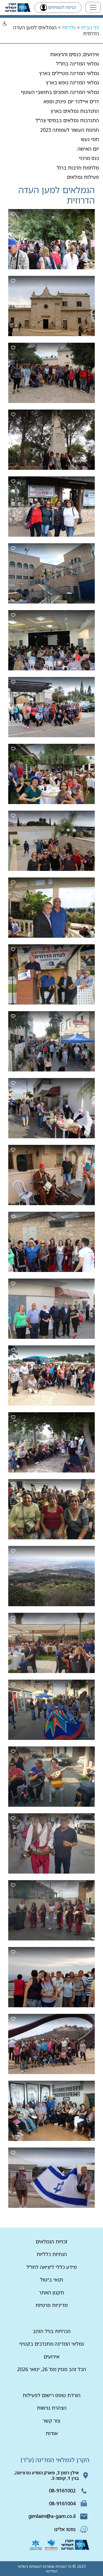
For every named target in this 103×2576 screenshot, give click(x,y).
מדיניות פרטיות (51, 2305)
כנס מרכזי (89, 158)
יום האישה (88, 149)
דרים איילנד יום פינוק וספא (71, 101)
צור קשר (51, 2421)
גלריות (69, 27)
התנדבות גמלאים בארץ (75, 111)
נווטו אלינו (65, 2529)
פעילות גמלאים (83, 177)
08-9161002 (62, 2491)
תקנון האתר (51, 2292)
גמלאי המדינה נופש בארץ (72, 82)
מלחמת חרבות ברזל (78, 168)
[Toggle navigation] (93, 7)
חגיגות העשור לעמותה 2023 (69, 130)
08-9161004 (62, 2503)
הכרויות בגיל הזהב (52, 2331)
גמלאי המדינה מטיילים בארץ (69, 73)
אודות (52, 2433)
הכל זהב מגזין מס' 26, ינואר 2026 (51, 2369)
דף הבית (90, 27)
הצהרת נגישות (52, 2408)
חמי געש (90, 139)
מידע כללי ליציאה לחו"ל (51, 2267)
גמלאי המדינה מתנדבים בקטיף (51, 2344)
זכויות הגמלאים (51, 2242)
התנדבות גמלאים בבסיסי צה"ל (67, 120)
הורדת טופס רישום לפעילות (51, 2395)
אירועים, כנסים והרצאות (74, 54)
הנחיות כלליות (52, 2254)
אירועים (51, 2357)
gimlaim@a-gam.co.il (52, 2516)
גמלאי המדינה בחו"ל (77, 64)
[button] (5, 24)
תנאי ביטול (52, 2280)
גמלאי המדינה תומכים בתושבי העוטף (60, 92)
